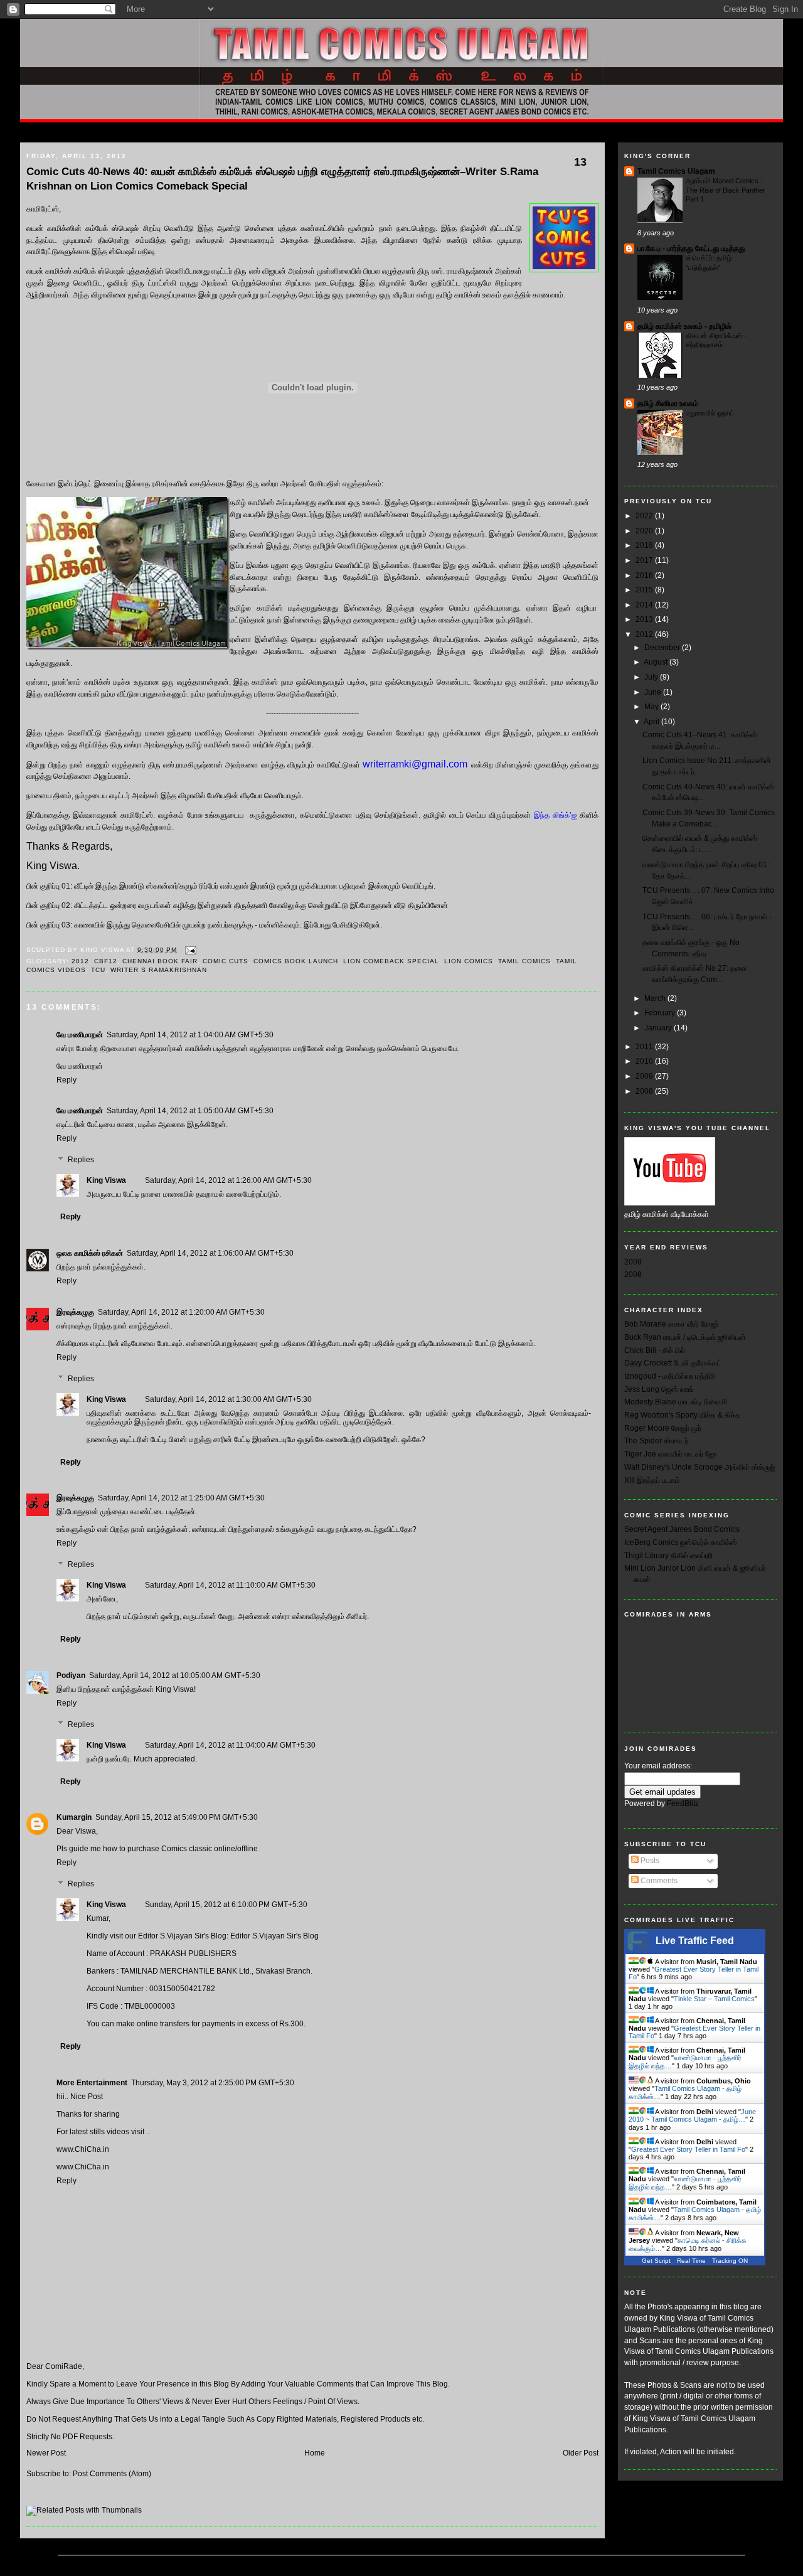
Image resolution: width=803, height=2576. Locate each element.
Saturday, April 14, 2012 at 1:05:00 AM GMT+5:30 (190, 1111)
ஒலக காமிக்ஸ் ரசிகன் (90, 1253)
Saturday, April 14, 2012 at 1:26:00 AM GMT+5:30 (228, 1180)
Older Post (581, 2453)
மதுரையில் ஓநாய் (710, 413)
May (652, 707)
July (652, 677)
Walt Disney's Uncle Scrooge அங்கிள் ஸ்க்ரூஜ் (699, 1467)
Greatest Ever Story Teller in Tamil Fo (688, 2149)
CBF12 (106, 961)
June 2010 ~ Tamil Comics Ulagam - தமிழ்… (692, 2115)
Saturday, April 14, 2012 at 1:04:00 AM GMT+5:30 (190, 1035)
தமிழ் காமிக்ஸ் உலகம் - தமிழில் (684, 326)
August (657, 662)
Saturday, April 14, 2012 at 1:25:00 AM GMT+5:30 (181, 1498)
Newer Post (46, 2453)
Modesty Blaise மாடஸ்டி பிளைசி (676, 1402)
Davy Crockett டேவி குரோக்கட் (673, 1363)
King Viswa (106, 1180)
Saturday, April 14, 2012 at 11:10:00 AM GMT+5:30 (230, 1585)
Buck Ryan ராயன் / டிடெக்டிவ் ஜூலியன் (685, 1337)
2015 (645, 590)
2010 (645, 1061)
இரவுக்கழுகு (75, 1312)
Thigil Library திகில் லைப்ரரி (668, 1556)
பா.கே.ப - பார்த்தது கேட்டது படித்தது (691, 249)
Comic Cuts (226, 961)
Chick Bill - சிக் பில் (655, 1350)
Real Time (691, 2261)
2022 (645, 516)
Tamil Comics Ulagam (676, 171)
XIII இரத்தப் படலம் (652, 1480)
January (659, 1028)
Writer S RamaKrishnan (159, 970)
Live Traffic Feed (695, 1941)
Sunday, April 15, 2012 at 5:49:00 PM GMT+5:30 (177, 1817)
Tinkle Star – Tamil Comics (714, 1999)
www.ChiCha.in (83, 2149)
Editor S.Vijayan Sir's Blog (274, 1936)
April (652, 722)
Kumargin (74, 1817)
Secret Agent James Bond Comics (682, 1529)
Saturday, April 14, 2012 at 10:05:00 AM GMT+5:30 (175, 1675)
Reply (66, 1080)
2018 (645, 545)
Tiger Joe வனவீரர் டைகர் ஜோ (671, 1454)
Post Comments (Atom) (112, 2474)
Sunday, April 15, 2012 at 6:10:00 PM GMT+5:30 (226, 1905)
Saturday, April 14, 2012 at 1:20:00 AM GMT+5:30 (181, 1312)
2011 (645, 1047)
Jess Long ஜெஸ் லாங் (659, 1389)
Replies (81, 1160)
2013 (645, 619)
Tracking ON (730, 2261)
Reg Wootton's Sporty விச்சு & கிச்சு (682, 1415)
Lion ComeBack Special (391, 961)
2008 (645, 1091)
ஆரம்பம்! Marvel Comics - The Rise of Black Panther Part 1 (726, 190)
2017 (645, 560)
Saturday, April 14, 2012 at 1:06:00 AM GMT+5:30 (210, 1253)
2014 (645, 605)
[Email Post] (189, 950)
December (663, 648)
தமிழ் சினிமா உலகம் (668, 404)
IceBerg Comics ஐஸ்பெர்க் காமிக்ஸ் (681, 1542)
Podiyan (71, 1675)
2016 (645, 575)
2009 (645, 1076)
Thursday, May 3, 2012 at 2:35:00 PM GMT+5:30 (213, 2083)
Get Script (656, 2261)
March (656, 998)
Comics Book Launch (296, 961)
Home (36, 132)
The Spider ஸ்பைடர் (656, 1441)
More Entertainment (92, 2083)
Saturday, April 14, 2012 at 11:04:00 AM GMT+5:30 (230, 1745)
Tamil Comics (524, 961)
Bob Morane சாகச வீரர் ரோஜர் (672, 1324)
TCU (98, 970)
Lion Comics (469, 961)
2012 (80, 961)
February (661, 1013)
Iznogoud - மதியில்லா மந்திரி (670, 1376)
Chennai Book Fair (160, 961)
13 (580, 162)
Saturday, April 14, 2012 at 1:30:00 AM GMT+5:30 (228, 1399)
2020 (645, 531)
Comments (658, 1881)
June (654, 692)
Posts (649, 1861)
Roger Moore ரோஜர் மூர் (663, 1428)
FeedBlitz (683, 1804)
